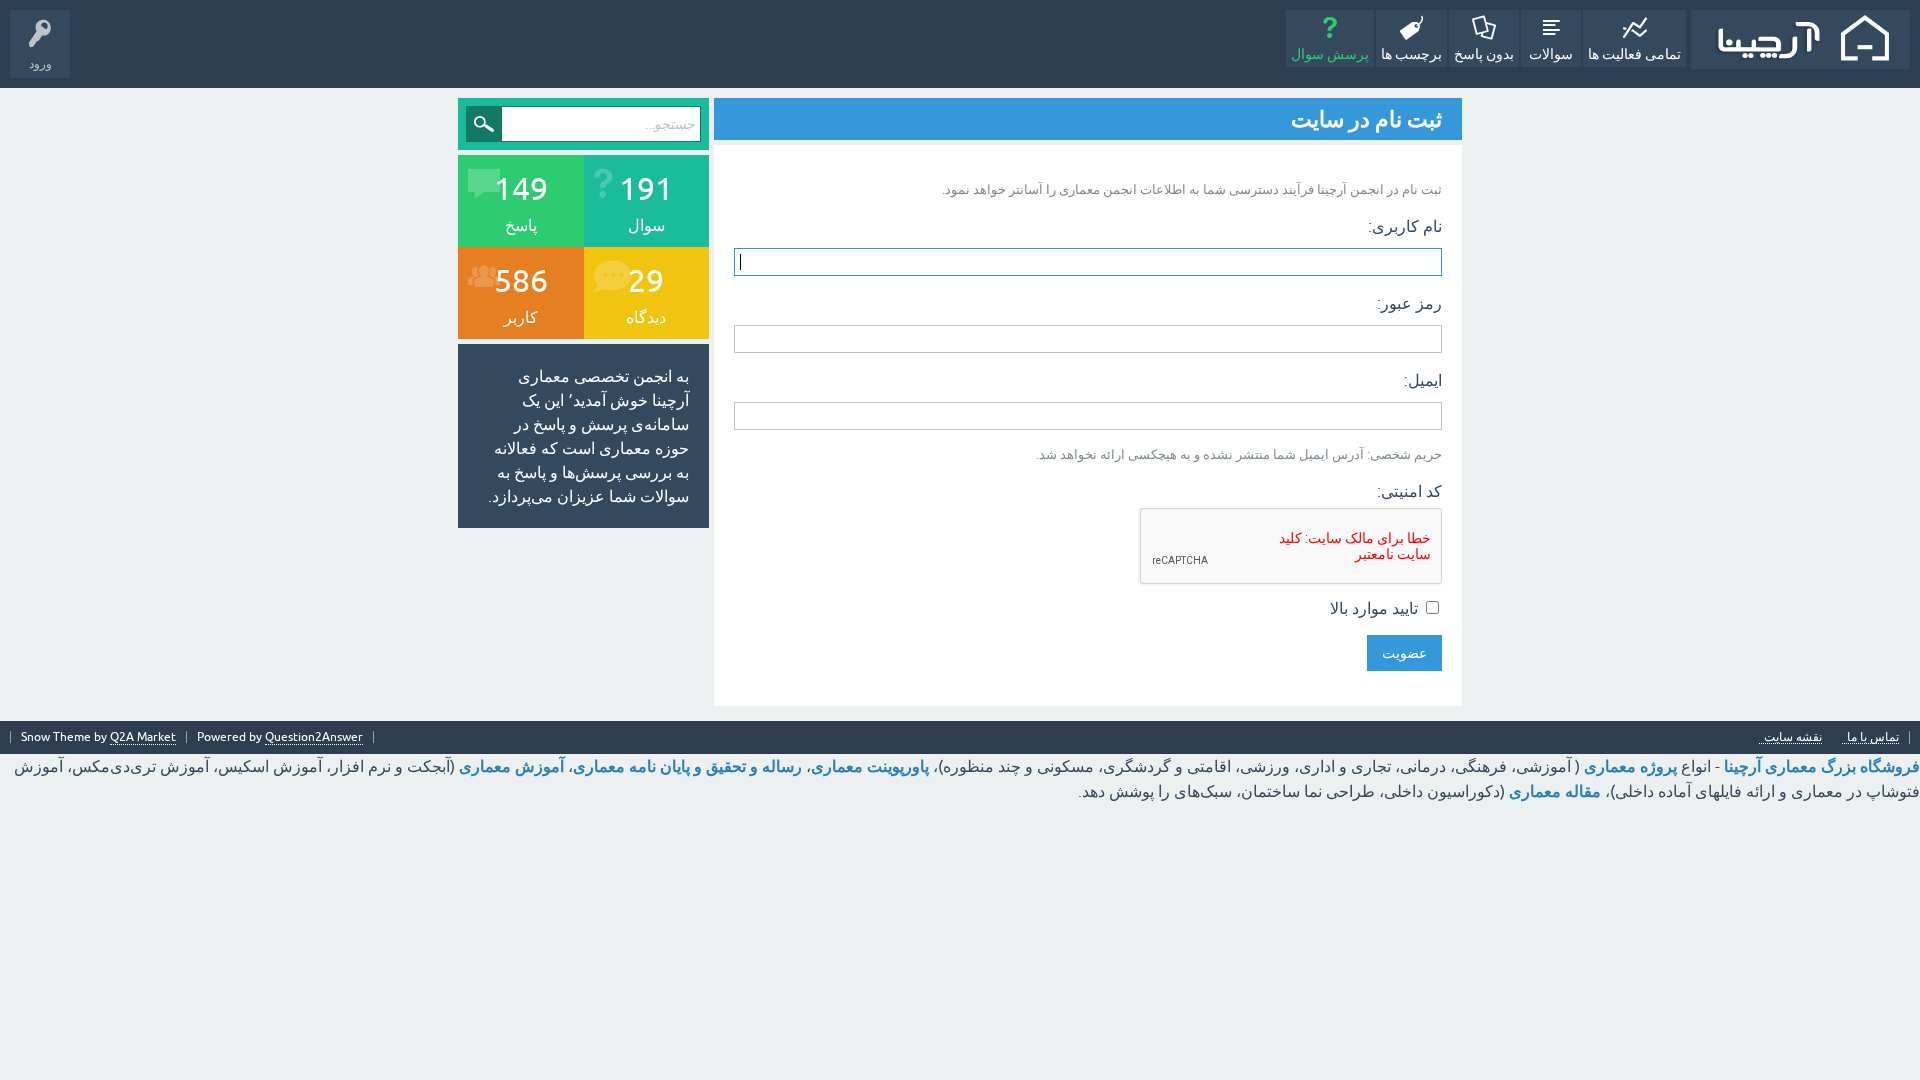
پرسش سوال (1330, 54)
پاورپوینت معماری (870, 766)
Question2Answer (314, 737)
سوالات (1551, 54)
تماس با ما (1873, 737)
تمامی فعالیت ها (1634, 54)
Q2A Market (143, 737)
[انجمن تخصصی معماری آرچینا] (1800, 39)
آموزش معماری (511, 766)
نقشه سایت (1793, 737)
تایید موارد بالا (1376, 608)
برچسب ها (1411, 54)
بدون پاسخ (1484, 54)
